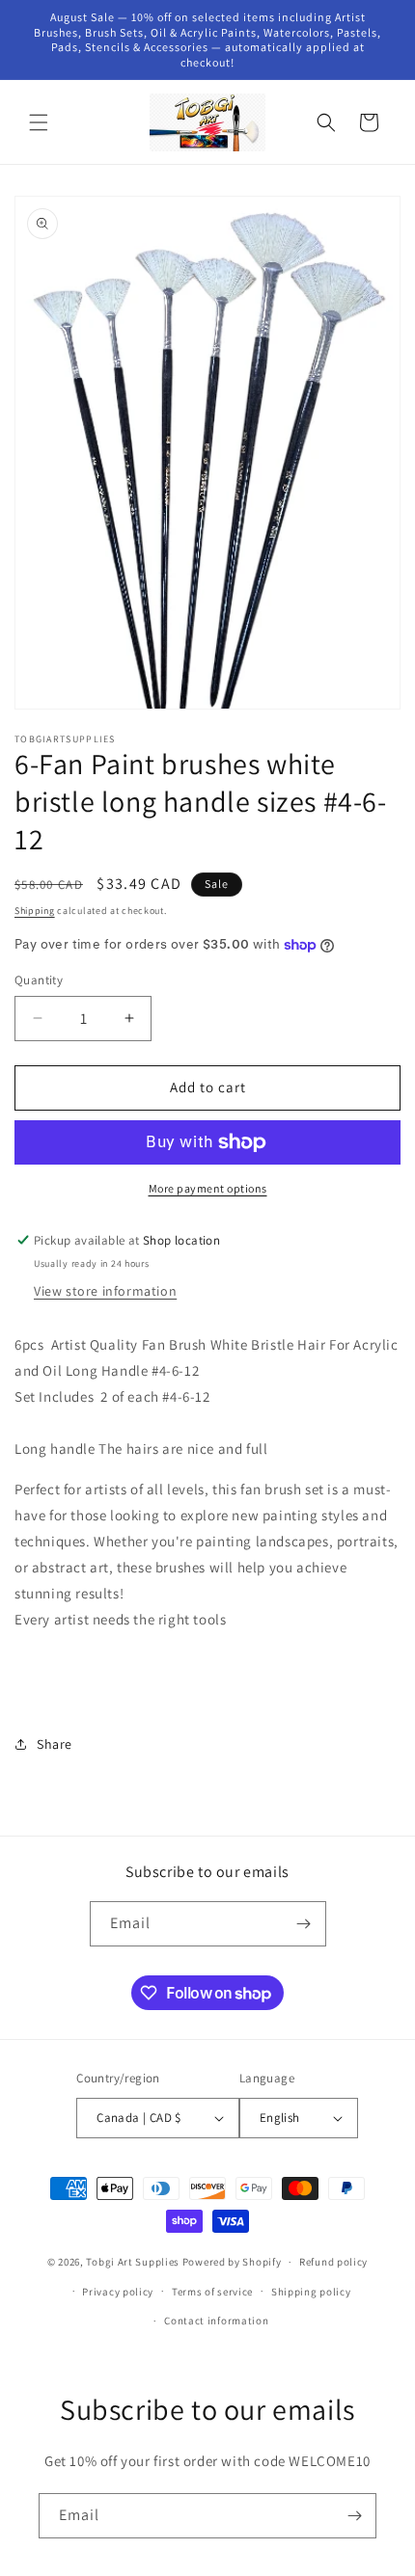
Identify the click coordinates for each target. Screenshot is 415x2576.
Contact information (216, 2321)
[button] (39, 122)
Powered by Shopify (232, 2262)
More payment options (208, 1188)
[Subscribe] (304, 1924)
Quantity (39, 980)
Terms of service (212, 2292)
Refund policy (333, 2262)
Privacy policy (118, 2292)
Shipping (35, 911)
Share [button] (55, 1744)
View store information (105, 1291)
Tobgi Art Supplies (133, 2262)
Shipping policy (311, 2292)
